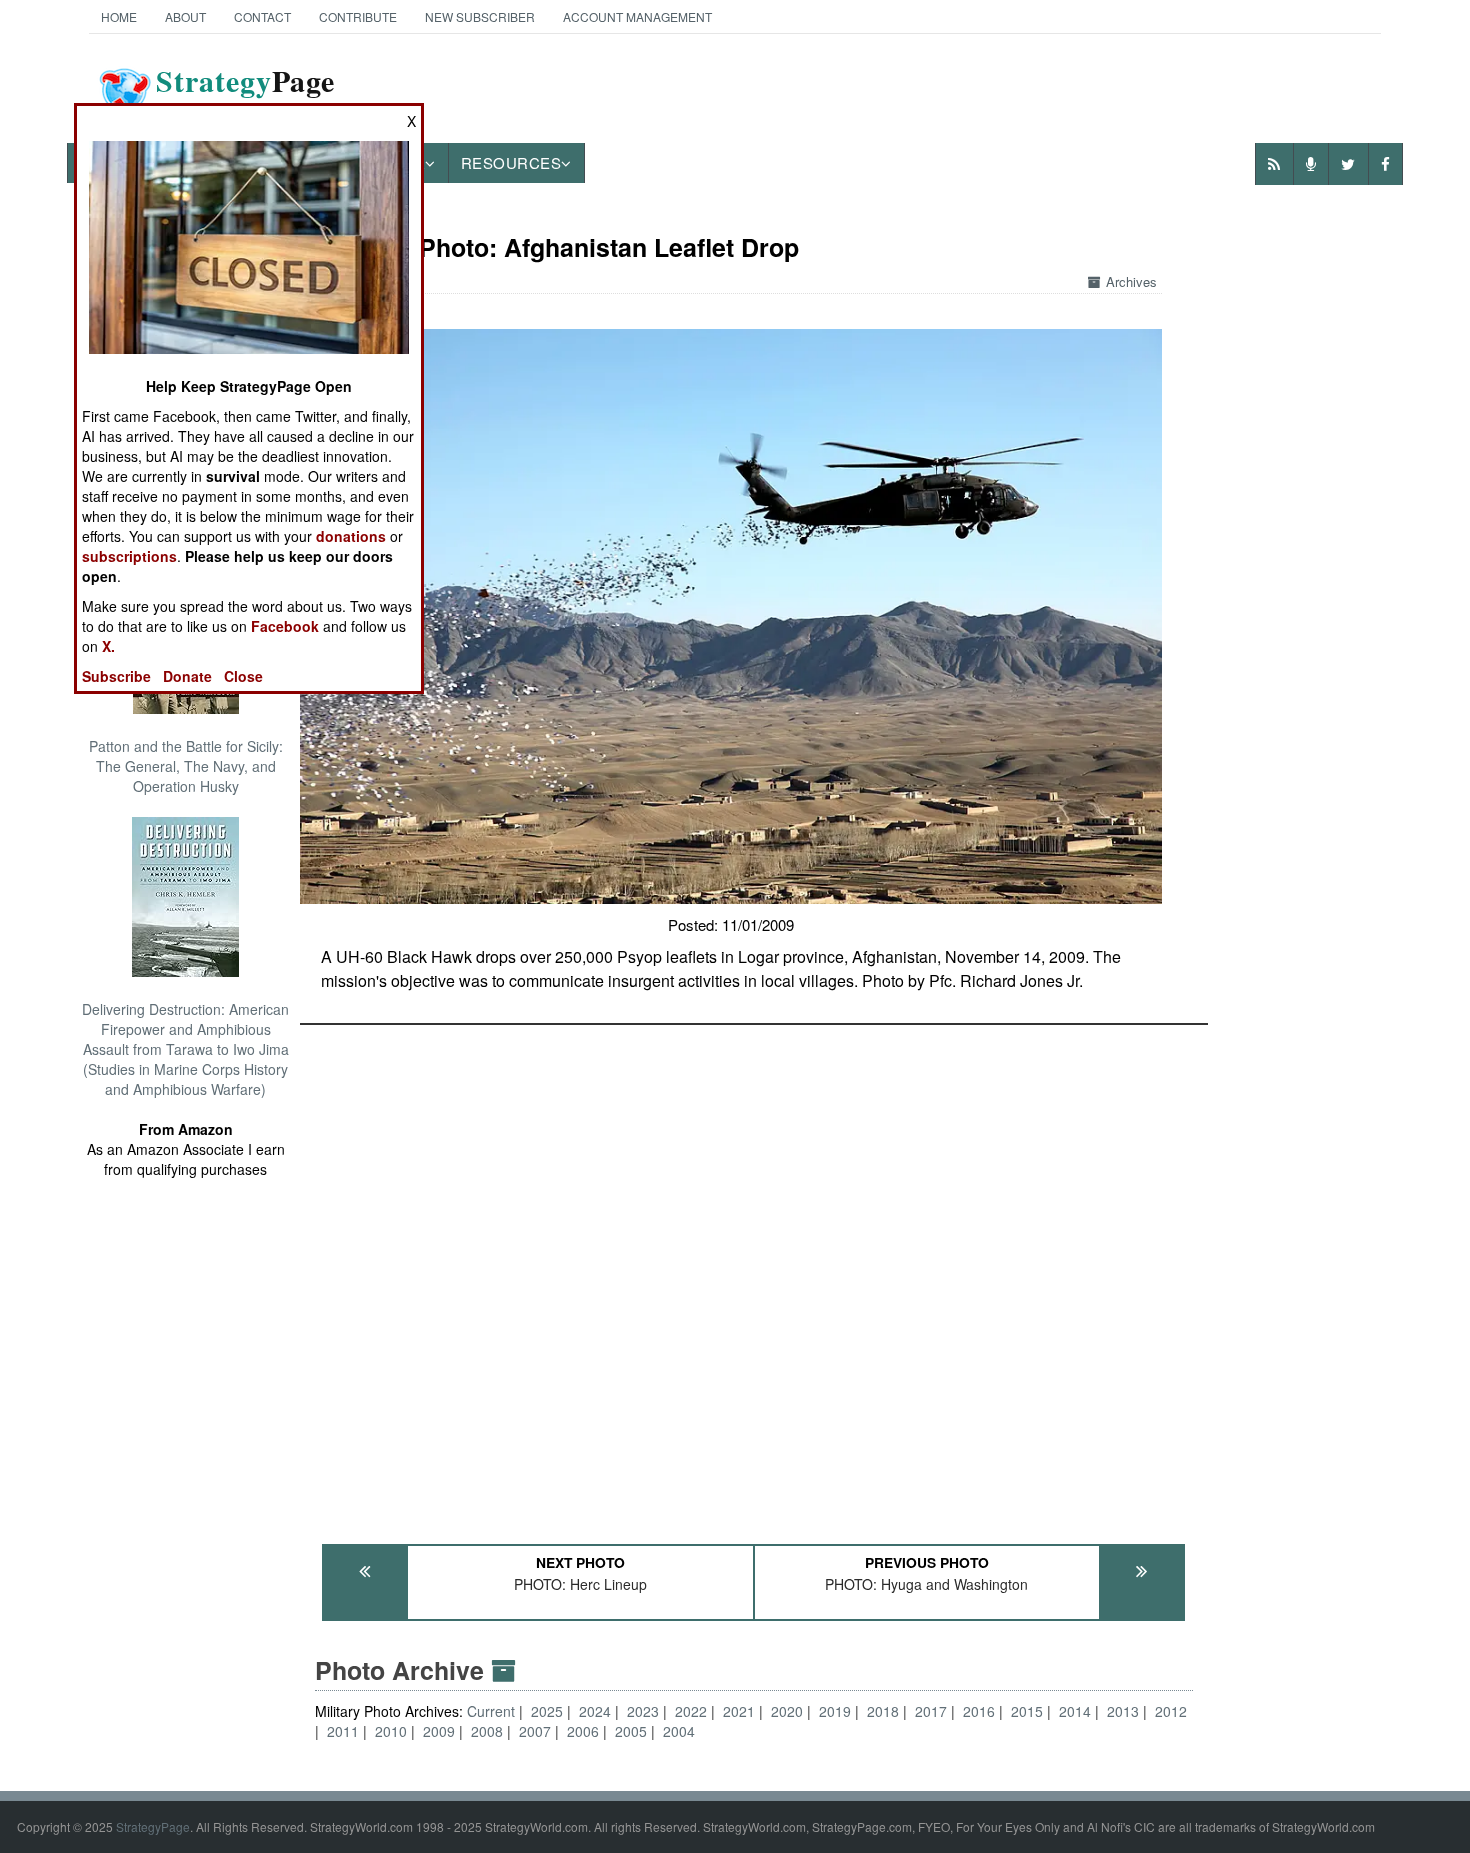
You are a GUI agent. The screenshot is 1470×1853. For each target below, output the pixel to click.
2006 (583, 1731)
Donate (187, 676)
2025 (547, 1711)
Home (119, 16)
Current (493, 1711)
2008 (487, 1731)
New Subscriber (480, 16)
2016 (979, 1711)
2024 (595, 1711)
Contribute (358, 16)
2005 (631, 1731)
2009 (439, 1731)
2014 (1075, 1711)
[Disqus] (754, 1275)
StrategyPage (153, 1826)
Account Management (637, 16)
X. (108, 646)
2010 (391, 1731)
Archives (1131, 281)
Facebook (285, 626)
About (185, 16)
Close (243, 676)
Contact (262, 16)
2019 (835, 1711)
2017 (931, 1711)
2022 (691, 1711)
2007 (535, 1731)
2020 (787, 1711)
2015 (1027, 1711)
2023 (643, 1711)
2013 (1123, 1711)
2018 (883, 1711)
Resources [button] (511, 162)
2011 (343, 1731)
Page (245, 93)
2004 (679, 1731)
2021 (739, 1711)
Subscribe (116, 676)
